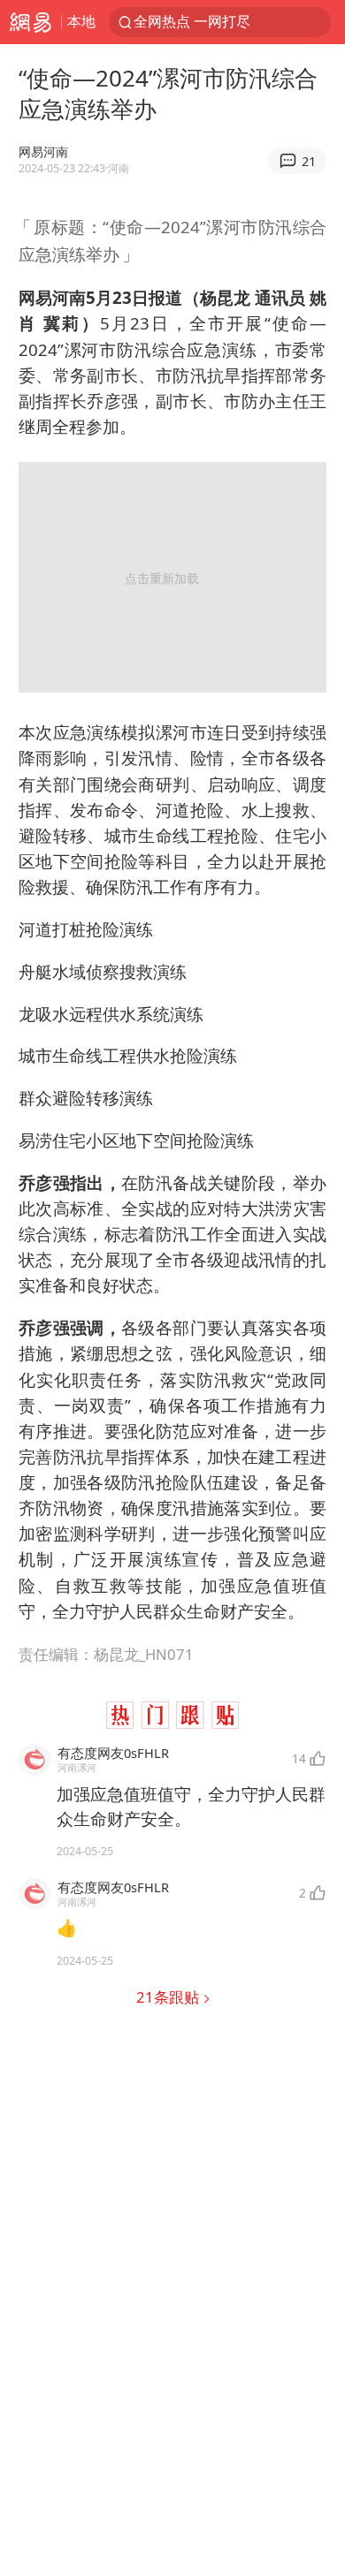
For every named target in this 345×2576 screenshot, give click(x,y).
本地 (81, 21)
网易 (31, 22)
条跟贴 (169, 1997)
